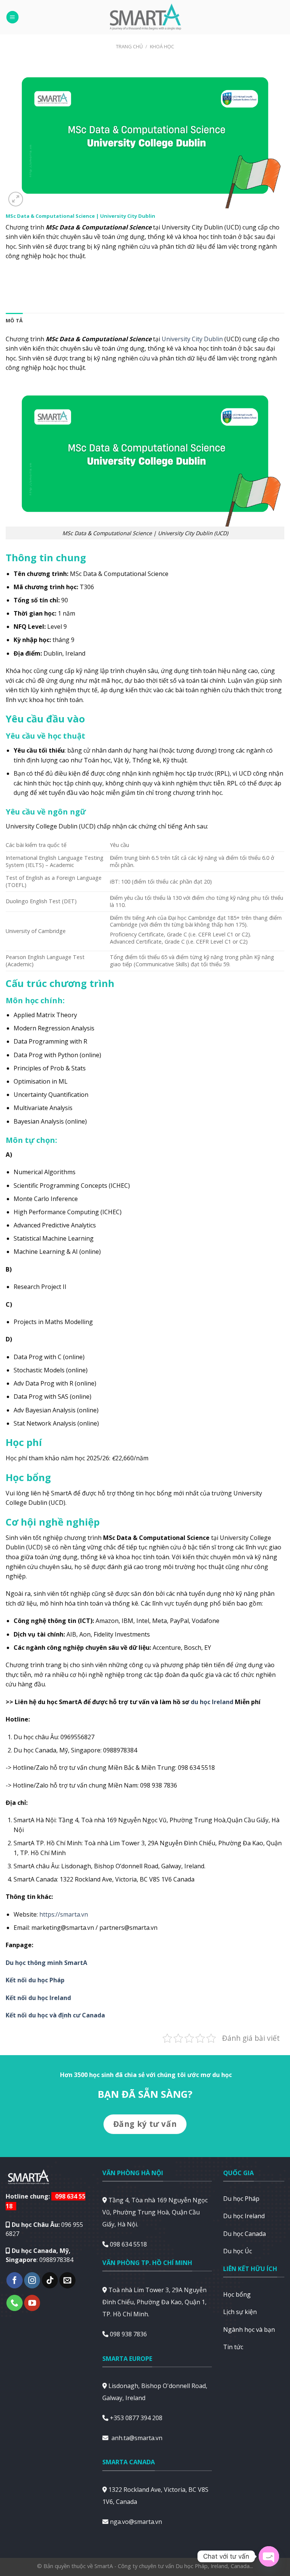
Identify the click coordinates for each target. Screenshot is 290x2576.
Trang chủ (129, 46)
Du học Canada (244, 2234)
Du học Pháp (241, 2199)
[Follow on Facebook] (15, 2280)
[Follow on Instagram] (32, 2280)
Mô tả (14, 320)
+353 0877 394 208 (136, 2418)
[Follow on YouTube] (32, 2303)
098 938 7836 (128, 2334)
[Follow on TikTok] (50, 2280)
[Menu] (12, 17)
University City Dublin (192, 339)
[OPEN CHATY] (269, 2556)
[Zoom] (16, 199)
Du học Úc (238, 2251)
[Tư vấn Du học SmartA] (145, 17)
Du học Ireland (244, 2216)
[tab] (14, 320)
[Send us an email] (67, 2280)
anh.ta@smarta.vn (137, 2438)
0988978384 (56, 2260)
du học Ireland (212, 1702)
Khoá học (162, 46)
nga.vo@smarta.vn (136, 2522)
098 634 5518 (128, 2244)
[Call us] (15, 2303)
